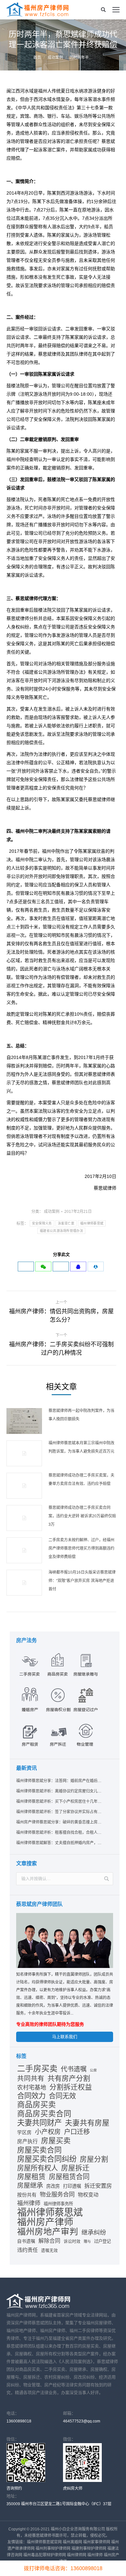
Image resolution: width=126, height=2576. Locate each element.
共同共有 (31, 2078)
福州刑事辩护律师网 (53, 2549)
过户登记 (102, 2241)
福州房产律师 (45, 2222)
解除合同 (49, 2241)
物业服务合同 (57, 2194)
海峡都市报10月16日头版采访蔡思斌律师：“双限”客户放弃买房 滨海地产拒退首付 (82, 1581)
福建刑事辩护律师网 (89, 2549)
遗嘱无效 (49, 2250)
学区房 (24, 2132)
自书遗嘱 (26, 2241)
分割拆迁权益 (71, 2087)
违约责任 (27, 2250)
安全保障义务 (42, 1223)
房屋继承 (30, 2186)
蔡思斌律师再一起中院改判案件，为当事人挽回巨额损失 (81, 1415)
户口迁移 (77, 2132)
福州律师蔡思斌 (92, 1223)
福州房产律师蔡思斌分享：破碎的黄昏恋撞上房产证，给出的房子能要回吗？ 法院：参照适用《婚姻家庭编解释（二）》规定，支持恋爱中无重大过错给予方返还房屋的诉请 (59, 1822)
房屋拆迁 (75, 2168)
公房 (93, 2070)
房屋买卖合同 (39, 2150)
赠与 (87, 2241)
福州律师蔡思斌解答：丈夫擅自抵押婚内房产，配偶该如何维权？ (59, 1843)
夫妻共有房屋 (87, 2123)
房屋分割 (94, 2159)
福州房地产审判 (48, 2232)
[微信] (43, 1267)
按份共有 (27, 2195)
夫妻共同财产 (39, 2123)
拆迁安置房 (98, 2186)
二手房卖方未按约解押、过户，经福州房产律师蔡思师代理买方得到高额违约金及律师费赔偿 (81, 1548)
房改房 (53, 2186)
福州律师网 (77, 2555)
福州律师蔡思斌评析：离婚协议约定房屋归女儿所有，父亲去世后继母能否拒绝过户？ (59, 1791)
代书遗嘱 (74, 2069)
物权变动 (88, 2195)
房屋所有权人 (37, 2168)
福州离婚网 (72, 2542)
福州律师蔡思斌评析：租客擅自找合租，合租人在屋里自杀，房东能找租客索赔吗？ (59, 1833)
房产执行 (27, 2141)
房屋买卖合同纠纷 (47, 2159)
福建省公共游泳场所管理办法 (61, 1231)
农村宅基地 (32, 2088)
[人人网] (96, 1267)
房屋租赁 (31, 2177)
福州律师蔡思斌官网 (44, 2542)
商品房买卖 (37, 2105)
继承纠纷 (94, 2233)
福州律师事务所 (58, 2204)
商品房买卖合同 (44, 2114)
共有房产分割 (69, 2079)
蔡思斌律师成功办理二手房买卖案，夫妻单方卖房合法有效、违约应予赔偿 (81, 1480)
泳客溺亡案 (66, 1223)
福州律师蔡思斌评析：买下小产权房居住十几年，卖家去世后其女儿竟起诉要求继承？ (59, 1801)
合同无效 (62, 2096)
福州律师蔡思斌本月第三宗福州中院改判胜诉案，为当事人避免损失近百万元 (81, 1447)
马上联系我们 (65, 2037)
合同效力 (31, 2096)
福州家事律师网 (97, 2542)
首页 (37, 58)
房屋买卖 (56, 2141)
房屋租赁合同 (69, 2177)
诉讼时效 (72, 2241)
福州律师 (29, 2203)
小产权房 (48, 2132)
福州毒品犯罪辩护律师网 (45, 2555)
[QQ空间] (78, 1267)
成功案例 (55, 58)
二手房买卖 (37, 2069)
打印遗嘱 (72, 2186)
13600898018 (19, 2421)
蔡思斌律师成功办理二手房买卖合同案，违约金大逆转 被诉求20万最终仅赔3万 (82, 1516)
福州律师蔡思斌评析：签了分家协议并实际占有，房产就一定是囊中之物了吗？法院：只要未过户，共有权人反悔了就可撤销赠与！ (59, 1812)
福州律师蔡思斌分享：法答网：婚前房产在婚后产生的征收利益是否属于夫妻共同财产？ (59, 1781)
